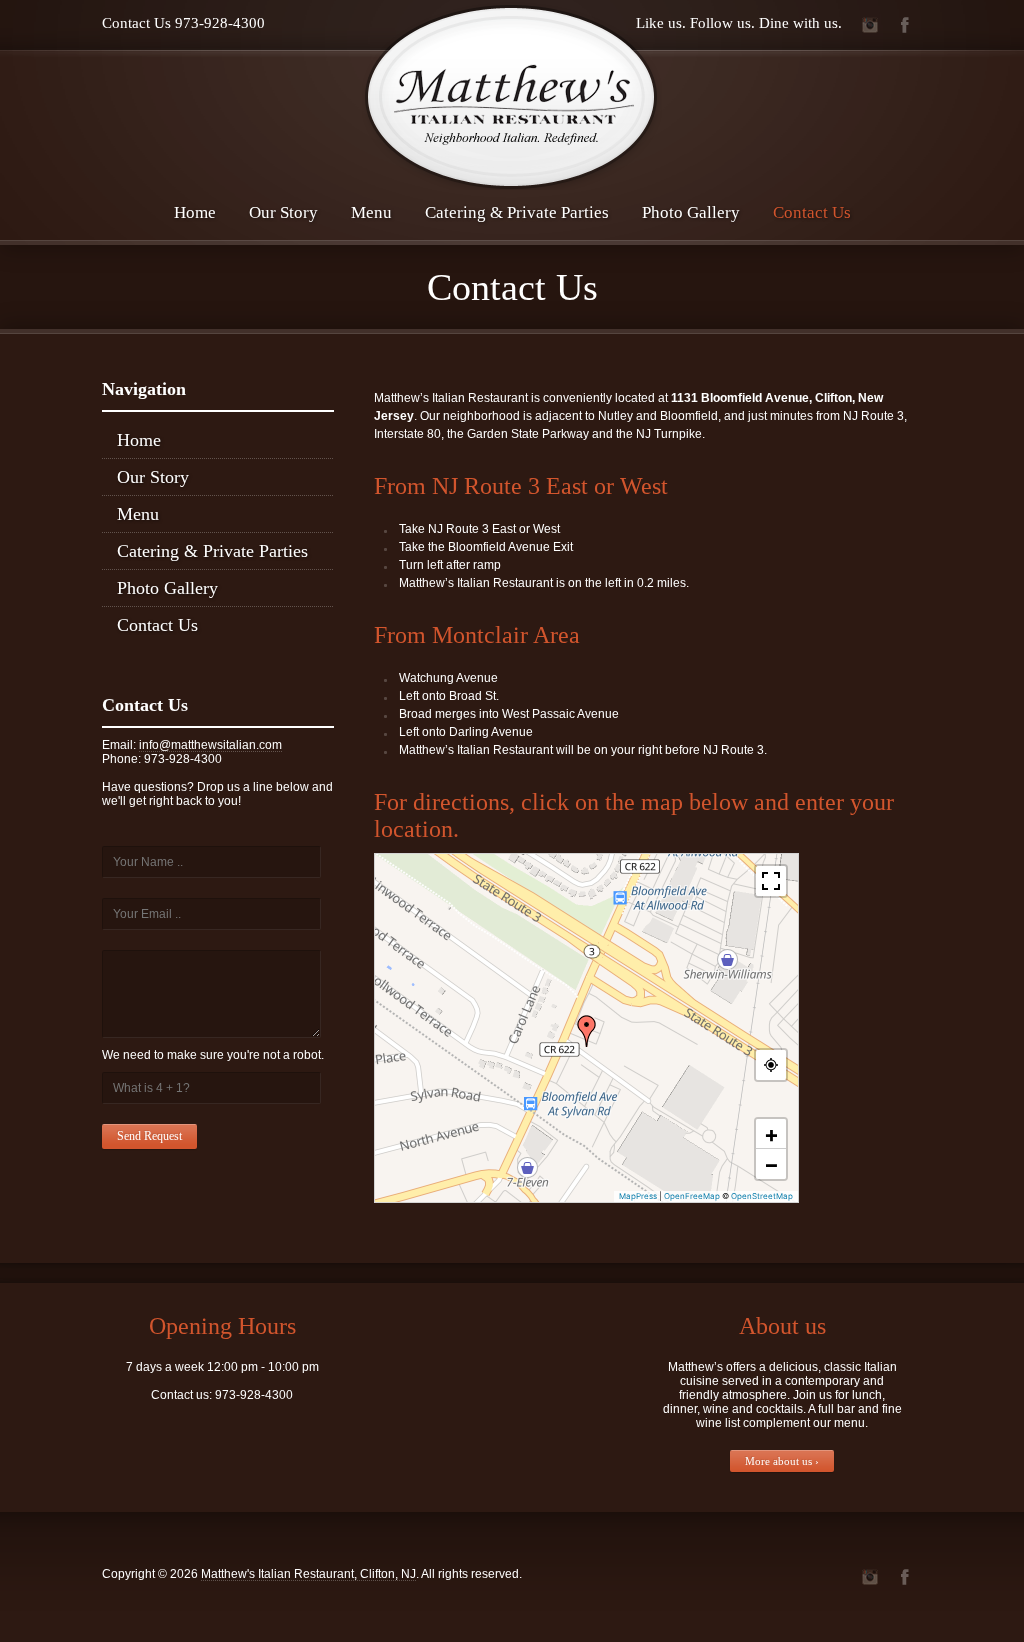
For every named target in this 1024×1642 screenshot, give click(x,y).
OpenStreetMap (762, 1196)
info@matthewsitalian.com (210, 745)
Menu (371, 212)
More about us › (782, 1461)
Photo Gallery (691, 212)
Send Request (149, 1136)
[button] (587, 1031)
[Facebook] (904, 25)
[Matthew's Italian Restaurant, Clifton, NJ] (512, 96)
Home (195, 212)
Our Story (283, 212)
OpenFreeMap (692, 1196)
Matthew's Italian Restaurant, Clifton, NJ (308, 1574)
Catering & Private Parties (517, 212)
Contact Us (812, 212)
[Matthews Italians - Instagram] (869, 25)
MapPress (638, 1196)
